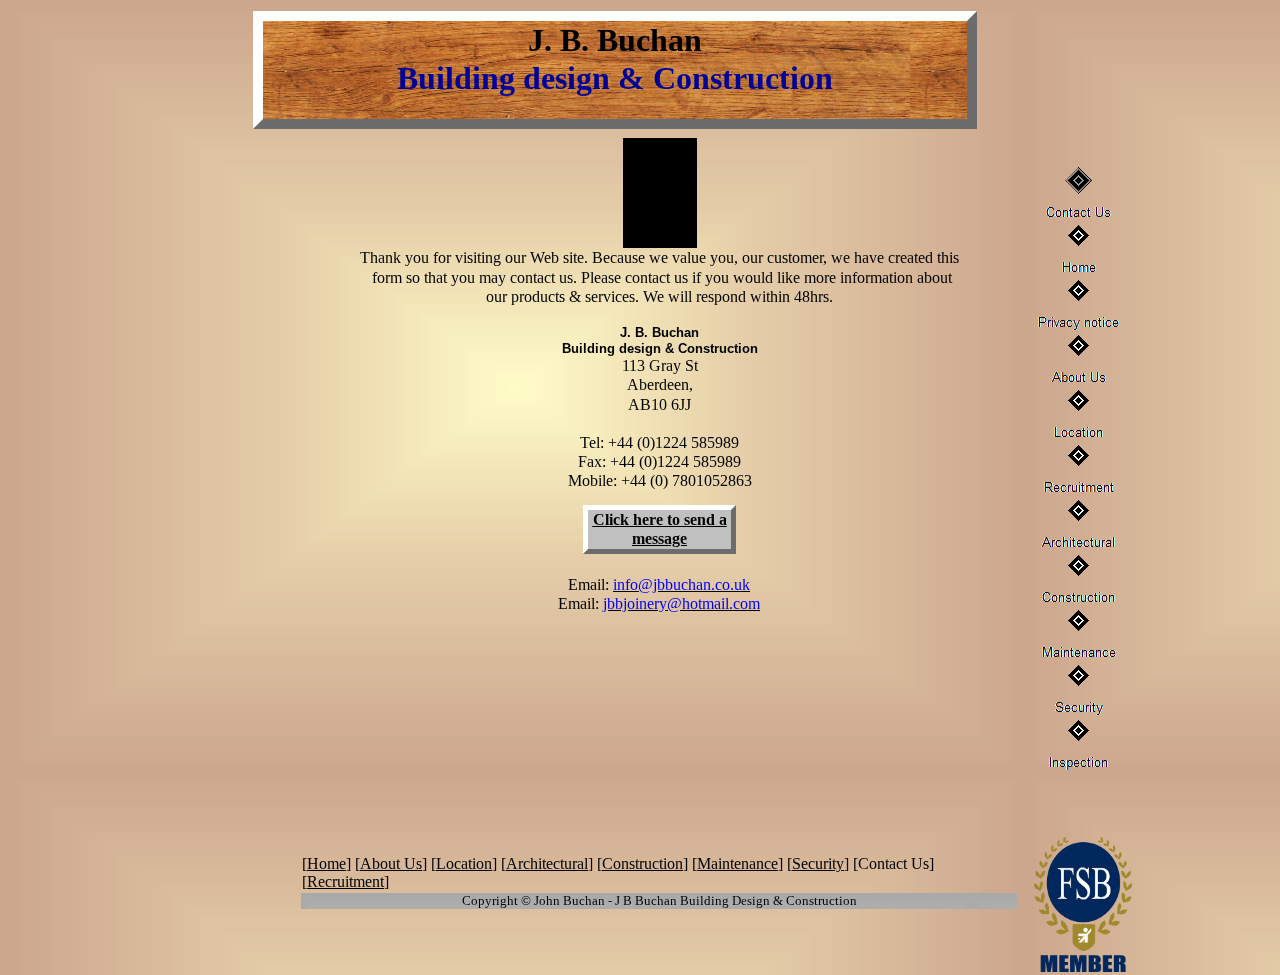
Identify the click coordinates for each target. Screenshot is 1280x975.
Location (464, 863)
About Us (391, 863)
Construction (642, 863)
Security (818, 863)
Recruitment (345, 881)
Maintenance (737, 863)
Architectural (547, 863)
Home (326, 863)
